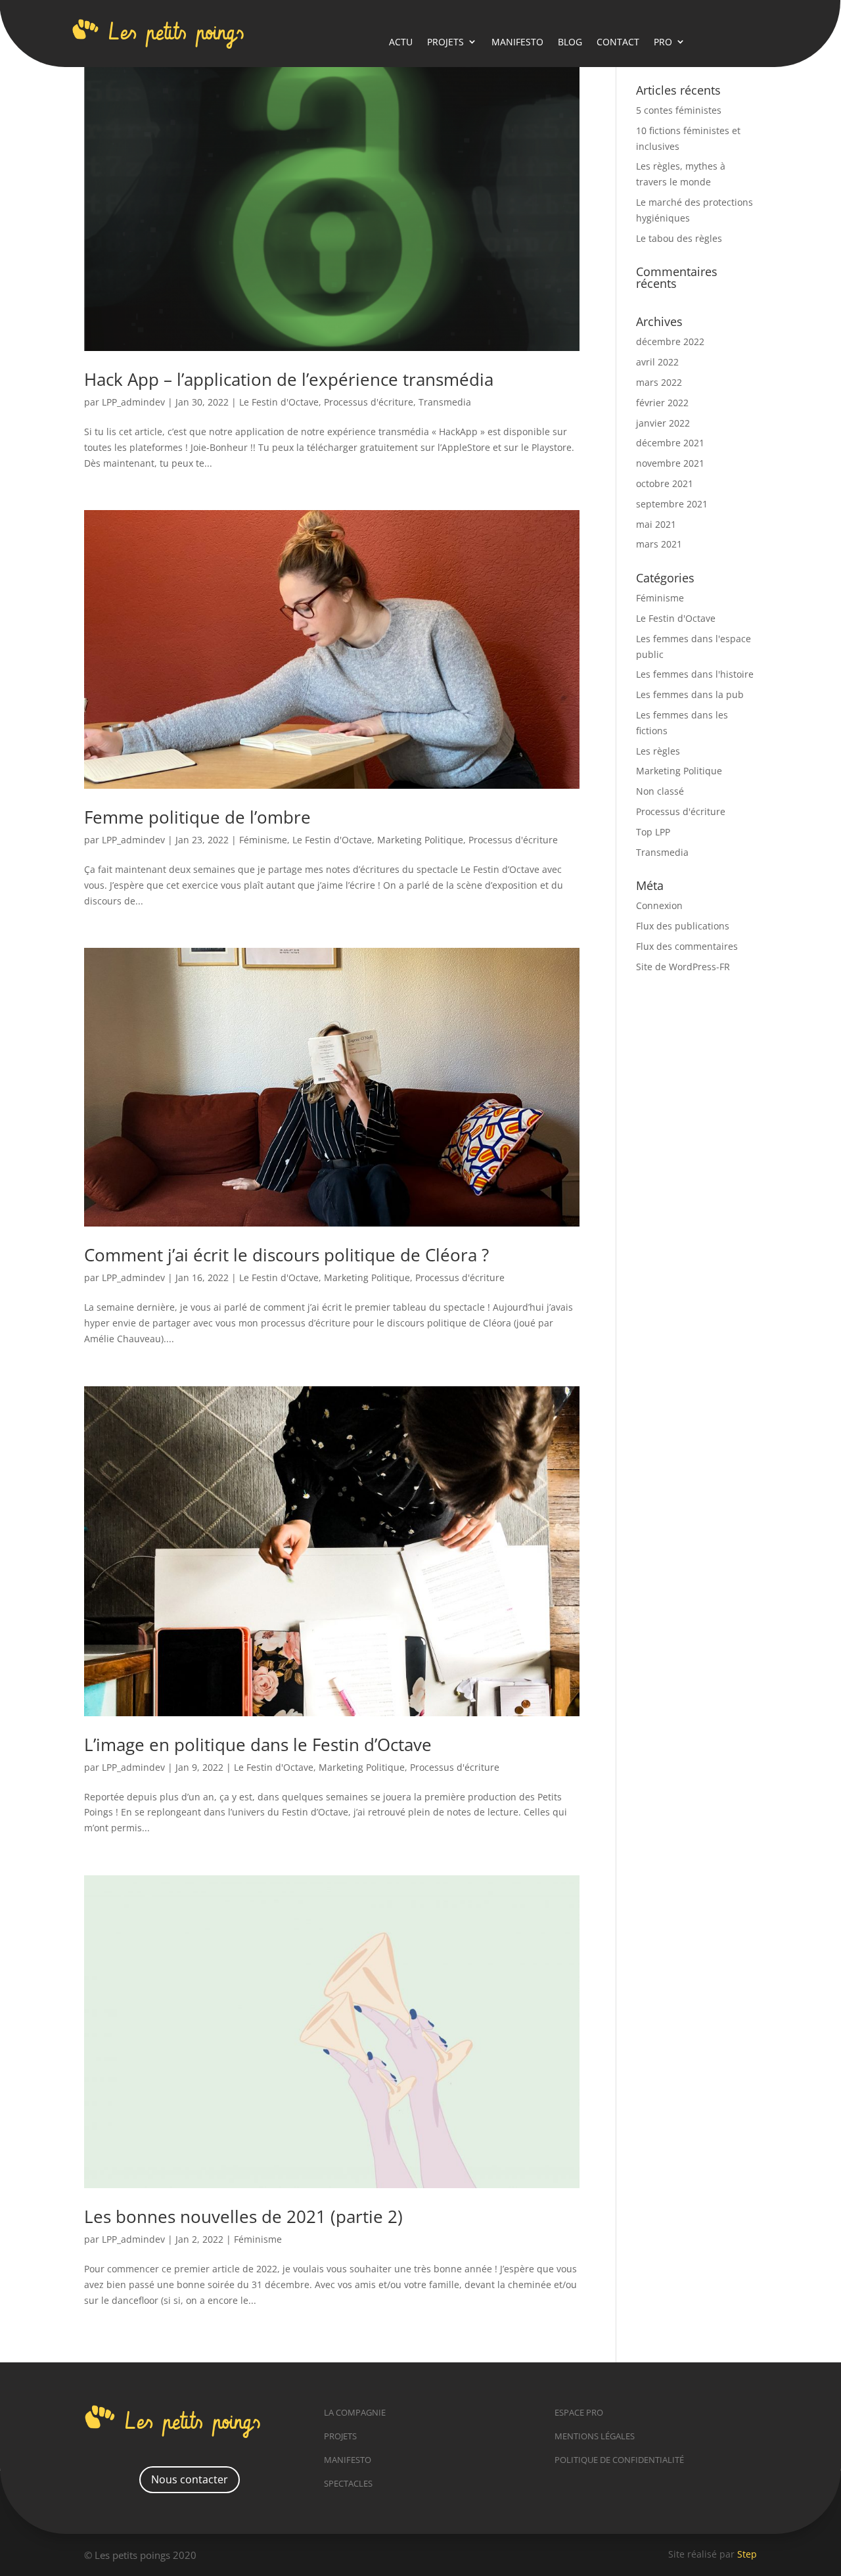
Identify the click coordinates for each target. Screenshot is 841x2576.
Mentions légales (595, 2436)
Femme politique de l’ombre (197, 817)
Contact (618, 42)
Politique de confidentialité (619, 2460)
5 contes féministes (679, 110)
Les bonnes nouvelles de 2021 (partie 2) (243, 2216)
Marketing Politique (420, 840)
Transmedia (445, 402)
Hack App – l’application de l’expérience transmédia (289, 379)
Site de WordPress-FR (683, 967)
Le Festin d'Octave (279, 402)
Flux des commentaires (687, 946)
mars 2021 (659, 544)
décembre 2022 (670, 341)
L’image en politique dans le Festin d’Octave (258, 1745)
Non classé (660, 791)
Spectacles (348, 2483)
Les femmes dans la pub (690, 694)
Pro (663, 42)
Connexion (659, 905)
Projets (445, 42)
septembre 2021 (672, 504)
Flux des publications (683, 926)
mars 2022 (659, 382)
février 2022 (662, 403)
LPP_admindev (133, 402)
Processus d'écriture (369, 402)
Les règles (658, 751)
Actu (401, 42)
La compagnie (355, 2412)
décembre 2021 (670, 443)
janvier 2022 (663, 423)
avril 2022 (657, 362)
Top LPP (653, 832)
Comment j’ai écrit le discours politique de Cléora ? (286, 1255)
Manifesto (517, 42)
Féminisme (263, 840)
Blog (570, 42)
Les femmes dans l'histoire (695, 674)
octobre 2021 (665, 483)
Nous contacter (190, 2479)
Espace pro (579, 2412)
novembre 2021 (670, 463)
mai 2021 (656, 524)
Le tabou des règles (679, 238)
